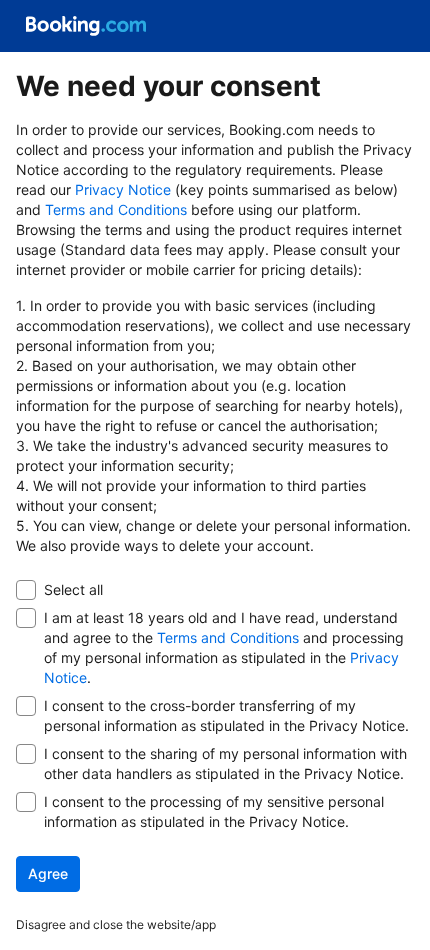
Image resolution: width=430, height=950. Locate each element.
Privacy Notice (123, 189)
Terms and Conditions (116, 209)
